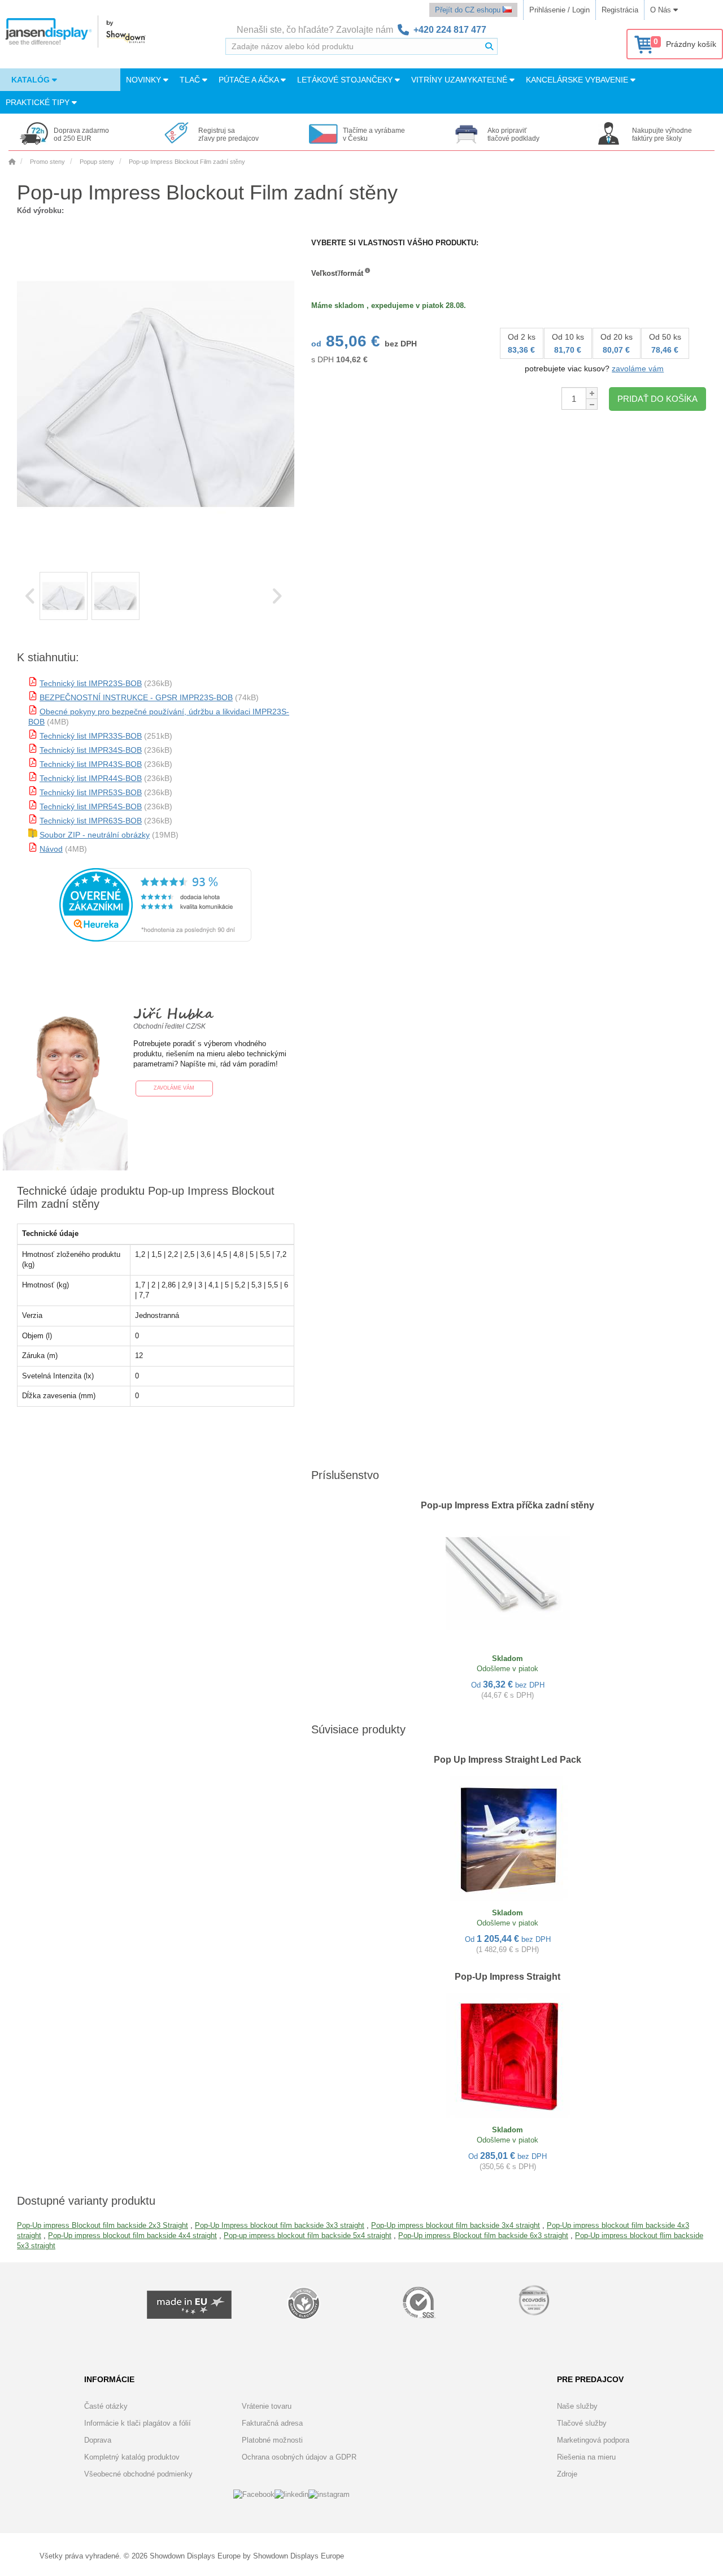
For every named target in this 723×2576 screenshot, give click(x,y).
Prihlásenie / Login (559, 10)
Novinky (145, 80)
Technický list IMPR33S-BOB (91, 736)
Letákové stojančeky (346, 80)
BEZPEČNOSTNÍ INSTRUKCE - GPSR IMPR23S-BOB (136, 697)
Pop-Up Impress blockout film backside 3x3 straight (280, 2225)
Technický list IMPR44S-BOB (91, 778)
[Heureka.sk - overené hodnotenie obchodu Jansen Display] (155, 939)
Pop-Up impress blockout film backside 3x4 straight (456, 2225)
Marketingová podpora (593, 2440)
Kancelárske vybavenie (578, 80)
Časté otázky (106, 2406)
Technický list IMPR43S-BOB (91, 764)
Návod (51, 849)
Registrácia (620, 10)
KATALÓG (32, 80)
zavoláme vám (638, 368)
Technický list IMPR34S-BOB (91, 750)
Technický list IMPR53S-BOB (91, 792)
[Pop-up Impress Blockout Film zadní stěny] (64, 596)
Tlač (191, 80)
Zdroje (567, 2474)
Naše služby (577, 2406)
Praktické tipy (39, 102)
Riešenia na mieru (586, 2457)
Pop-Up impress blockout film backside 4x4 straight (132, 2235)
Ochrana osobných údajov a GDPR (299, 2457)
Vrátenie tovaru (267, 2406)
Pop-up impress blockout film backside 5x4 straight (308, 2235)
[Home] (12, 162)
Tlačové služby (582, 2423)
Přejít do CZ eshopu (469, 10)
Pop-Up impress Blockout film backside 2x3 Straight (103, 2225)
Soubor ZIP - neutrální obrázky (95, 835)
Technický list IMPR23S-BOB (91, 683)
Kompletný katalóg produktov (132, 2457)
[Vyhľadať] (489, 46)
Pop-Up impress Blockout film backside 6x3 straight (483, 2235)
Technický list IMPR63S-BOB (91, 821)
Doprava (98, 2440)
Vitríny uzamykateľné (460, 80)
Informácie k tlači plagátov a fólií (138, 2423)
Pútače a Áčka (250, 80)
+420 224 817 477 (450, 30)
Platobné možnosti (272, 2440)
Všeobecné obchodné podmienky (138, 2474)
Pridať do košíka (657, 399)
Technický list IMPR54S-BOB (91, 806)
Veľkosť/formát (337, 273)
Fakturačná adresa (272, 2423)
